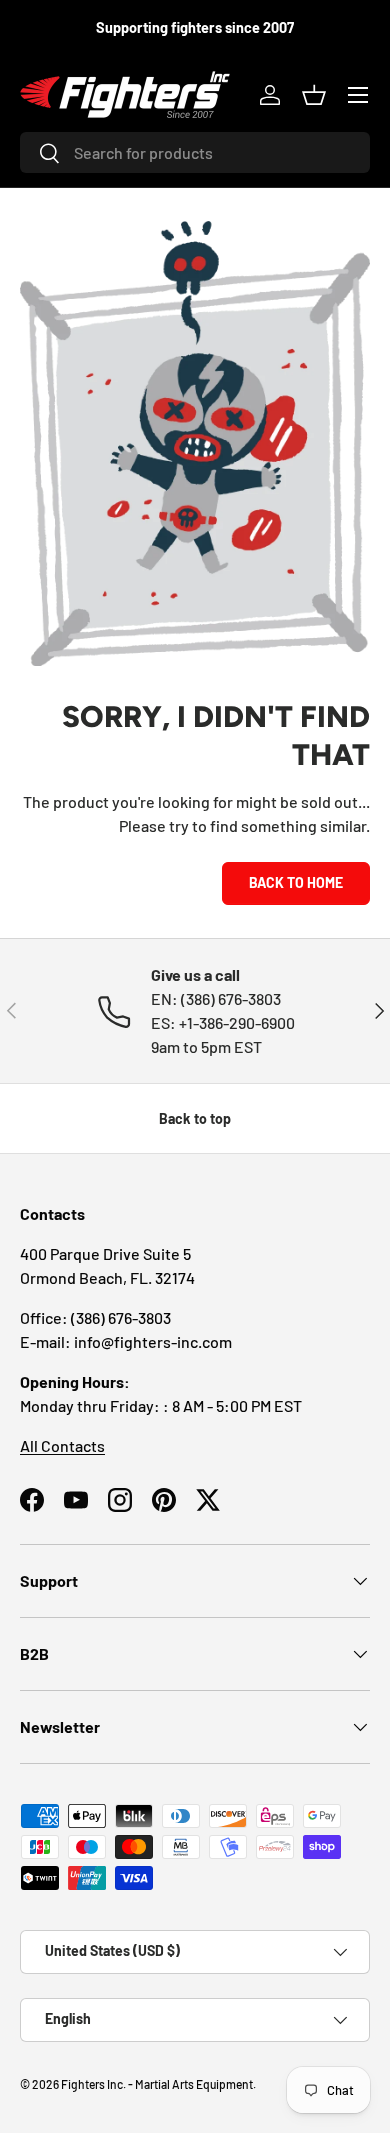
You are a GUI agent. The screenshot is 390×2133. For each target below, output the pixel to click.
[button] (314, 95)
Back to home (296, 882)
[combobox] (195, 152)
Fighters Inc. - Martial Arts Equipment (157, 2084)
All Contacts (62, 1445)
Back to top (195, 1118)
